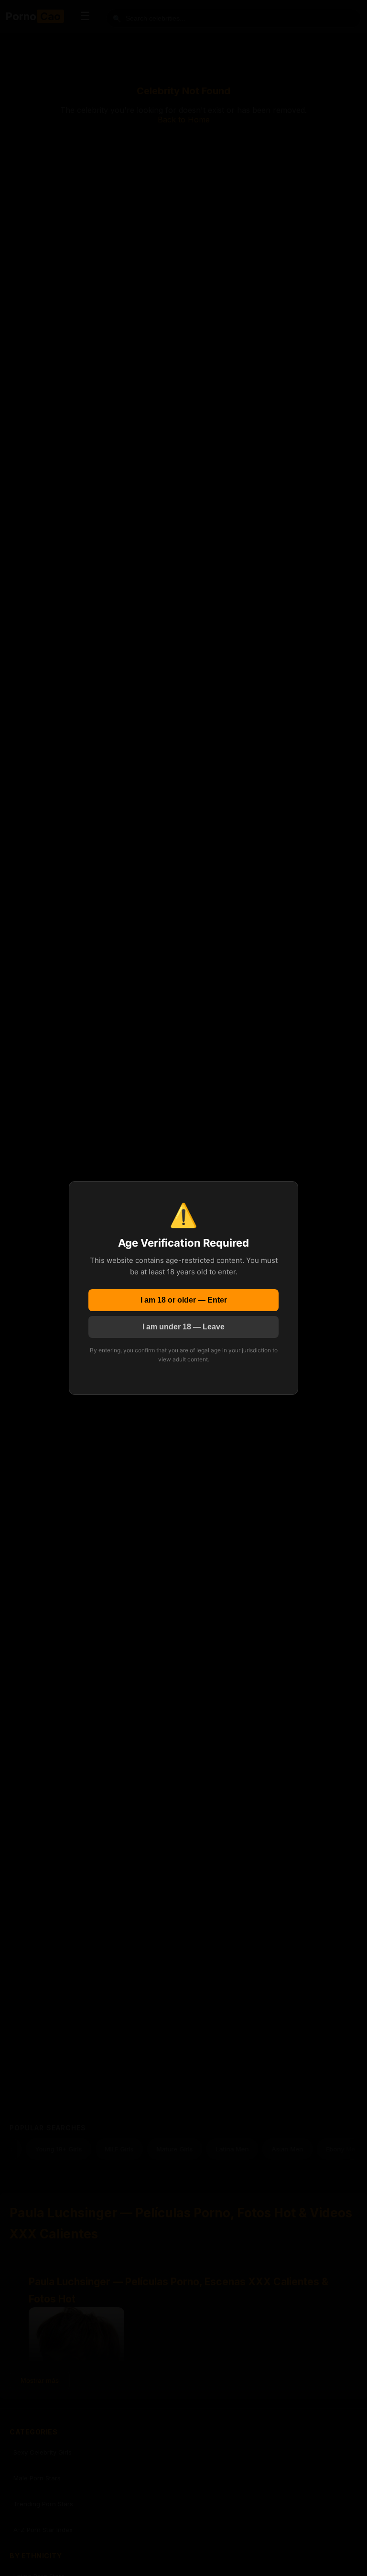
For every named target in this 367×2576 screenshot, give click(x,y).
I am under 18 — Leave (183, 1327)
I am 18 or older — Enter (184, 1300)
